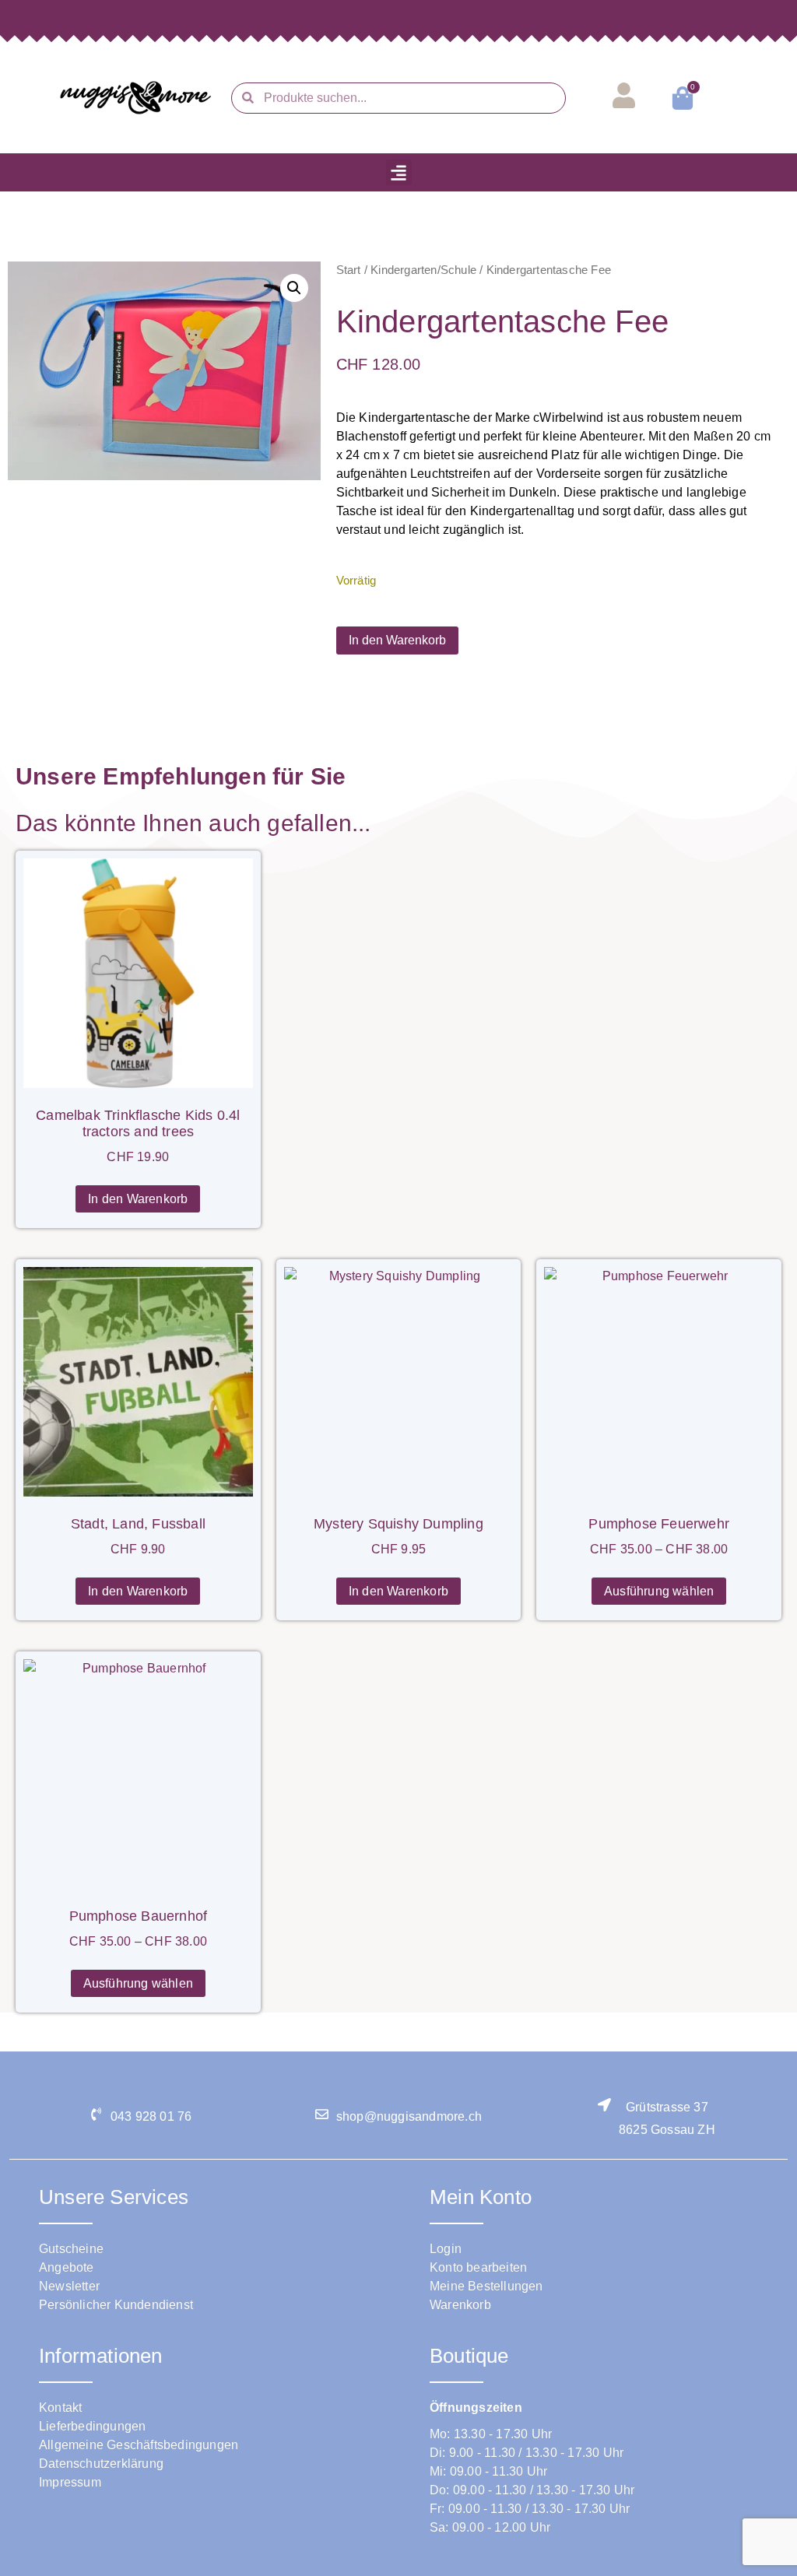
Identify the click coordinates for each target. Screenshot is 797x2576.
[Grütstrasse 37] (604, 2105)
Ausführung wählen (659, 1591)
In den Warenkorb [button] (138, 1199)
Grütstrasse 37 (667, 2107)
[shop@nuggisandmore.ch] (322, 2114)
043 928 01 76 (151, 2116)
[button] (399, 172)
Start (349, 270)
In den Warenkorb (397, 640)
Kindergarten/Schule (423, 270)
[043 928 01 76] (96, 2114)
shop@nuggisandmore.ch (409, 2116)
